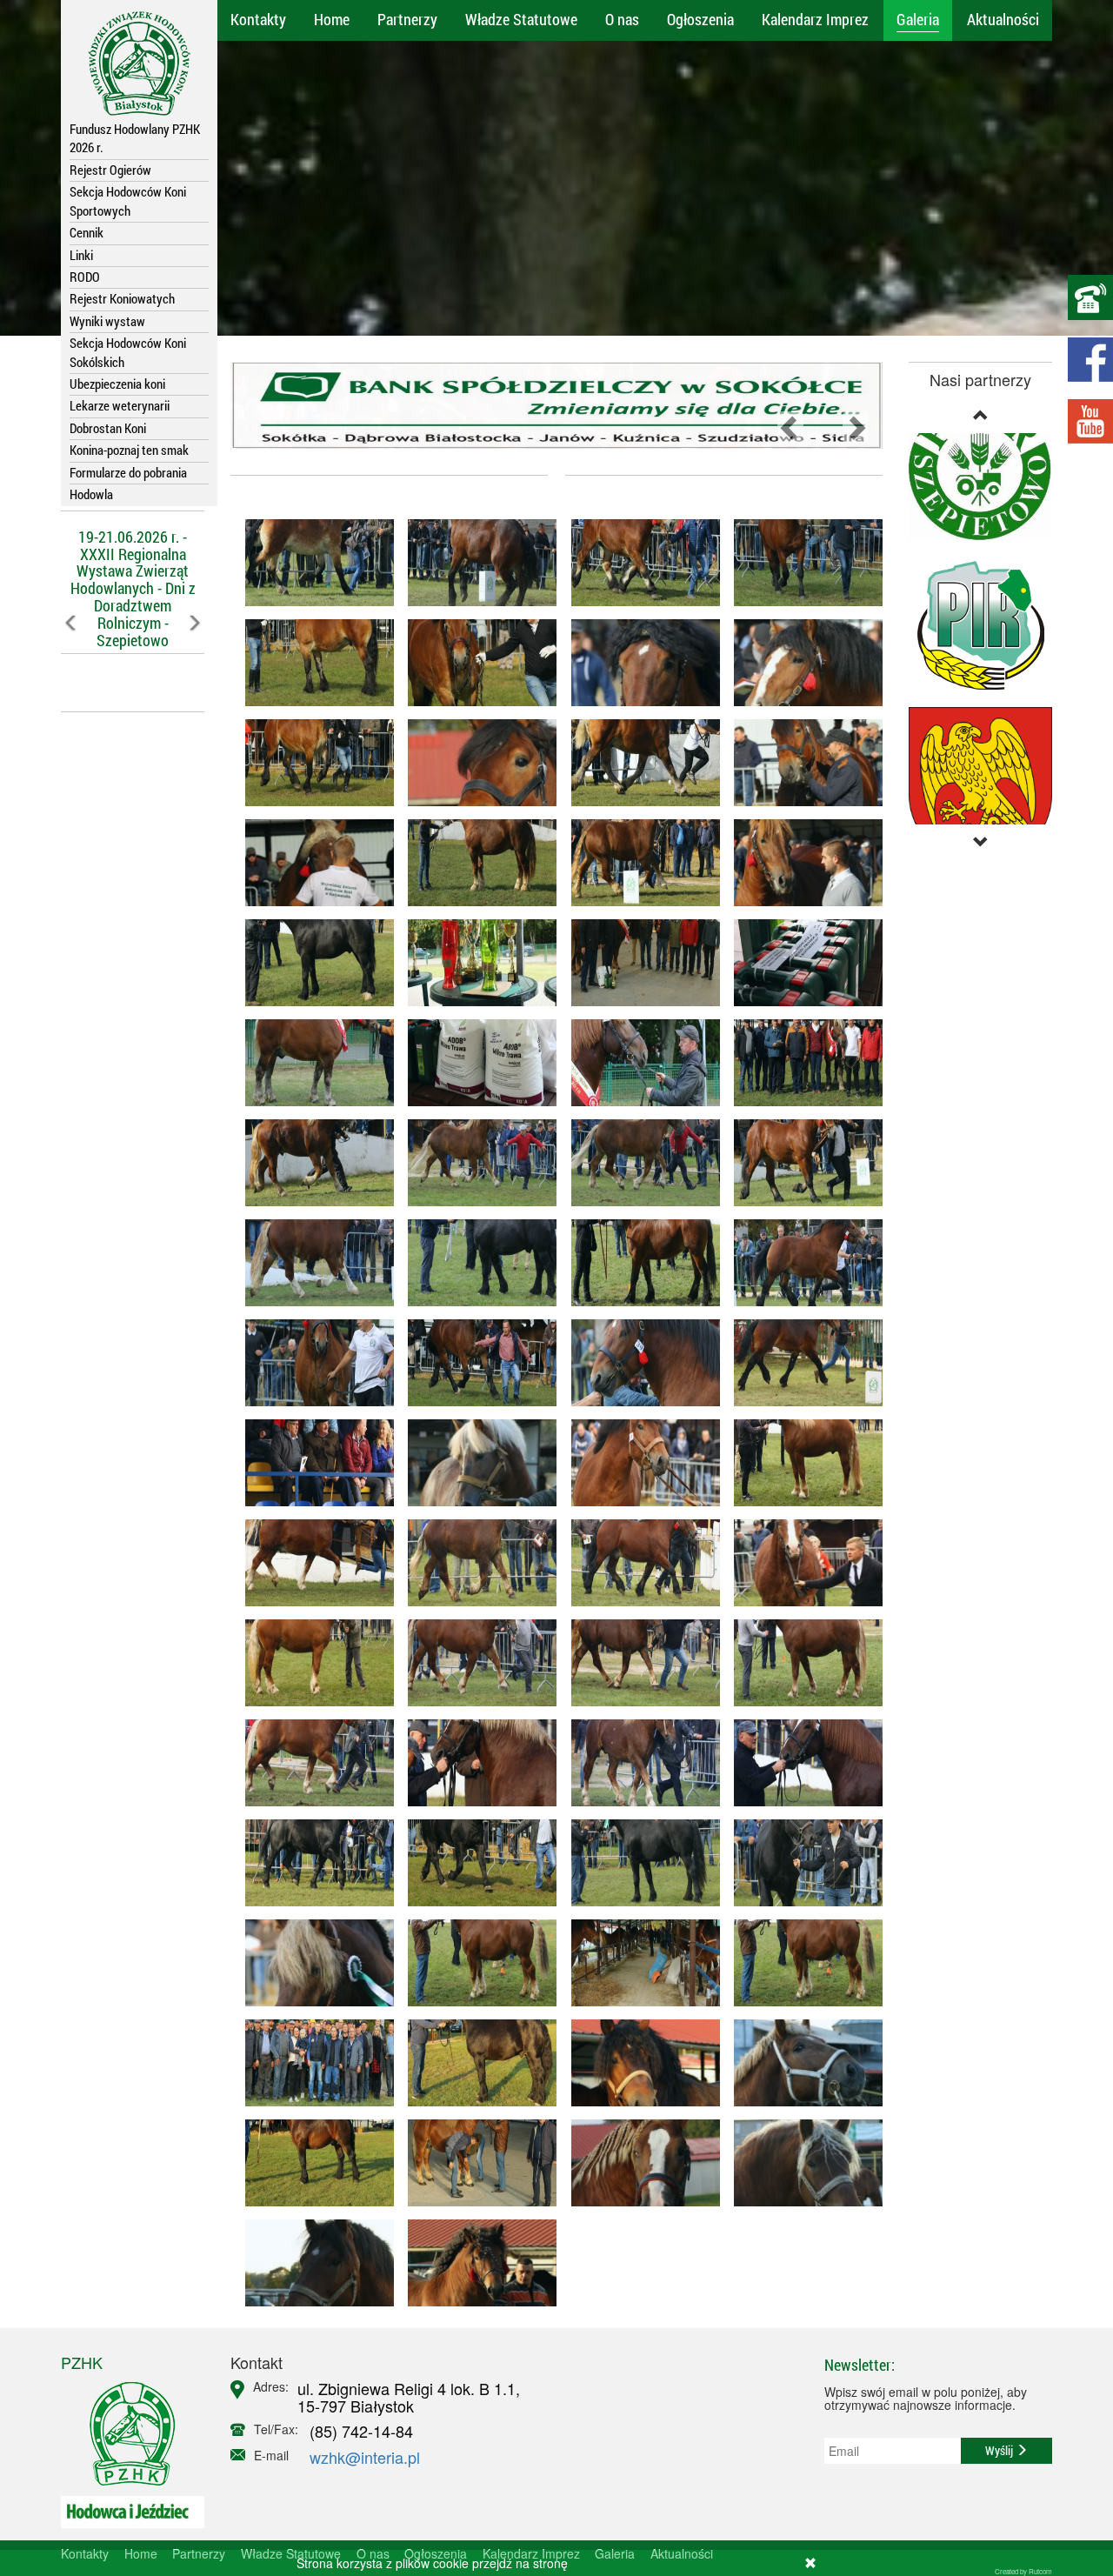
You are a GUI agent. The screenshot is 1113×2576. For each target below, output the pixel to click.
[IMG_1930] (638, 1663)
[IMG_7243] (476, 1163)
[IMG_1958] (476, 1563)
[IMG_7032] (312, 1963)
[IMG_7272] (802, 1063)
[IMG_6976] (638, 1963)
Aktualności (1003, 19)
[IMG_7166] (638, 563)
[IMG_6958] (476, 2063)
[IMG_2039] (476, 1063)
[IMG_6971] (312, 2063)
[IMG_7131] (312, 663)
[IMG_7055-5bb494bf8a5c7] (638, 863)
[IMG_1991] (312, 1563)
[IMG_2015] (802, 1363)
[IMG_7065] (802, 863)
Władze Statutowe (521, 19)
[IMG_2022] (312, 1463)
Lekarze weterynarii (120, 405)
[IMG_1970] (802, 1563)
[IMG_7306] (312, 1063)
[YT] (1090, 421)
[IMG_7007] (312, 1863)
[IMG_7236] (312, 1263)
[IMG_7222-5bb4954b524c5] (638, 1263)
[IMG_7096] (638, 763)
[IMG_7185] (476, 563)
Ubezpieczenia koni (117, 384)
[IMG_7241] (638, 1163)
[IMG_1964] (802, 1463)
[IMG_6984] (802, 1963)
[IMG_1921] (476, 1763)
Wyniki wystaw (107, 321)
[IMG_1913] (312, 1763)
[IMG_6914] (476, 2163)
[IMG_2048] (802, 963)
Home (332, 19)
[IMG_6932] (802, 2063)
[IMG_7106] (476, 763)
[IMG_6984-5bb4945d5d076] (476, 1963)
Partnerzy (407, 19)
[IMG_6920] (312, 2263)
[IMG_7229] (802, 1163)
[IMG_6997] (638, 1863)
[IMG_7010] (476, 1863)
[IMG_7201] (802, 1263)
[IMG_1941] (476, 1663)
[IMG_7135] (802, 663)
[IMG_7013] (312, 963)
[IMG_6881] (476, 1463)
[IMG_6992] (802, 1863)
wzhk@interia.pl (365, 2457)
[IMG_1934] (802, 1663)
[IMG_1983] (638, 1563)
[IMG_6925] (638, 2163)
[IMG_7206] (312, 1363)
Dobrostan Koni (108, 428)
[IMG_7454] (638, 963)
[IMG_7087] (312, 863)
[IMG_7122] (312, 763)
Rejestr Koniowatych (122, 298)
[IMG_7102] (802, 763)
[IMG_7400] (638, 1063)
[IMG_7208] (476, 1263)
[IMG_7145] (638, 663)
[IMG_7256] (312, 1163)
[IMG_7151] (802, 563)
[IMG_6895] (476, 2263)
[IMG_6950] (638, 2063)
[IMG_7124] (476, 663)
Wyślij (1000, 2450)
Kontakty (258, 19)
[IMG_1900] (638, 1763)
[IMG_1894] (802, 1763)
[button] (72, 661)
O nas (622, 19)
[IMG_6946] (802, 2163)
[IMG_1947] (312, 1663)
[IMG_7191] (476, 1363)
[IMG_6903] (312, 2163)
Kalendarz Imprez (815, 19)
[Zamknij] (810, 2563)
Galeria (918, 19)
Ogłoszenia (700, 19)
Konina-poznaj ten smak (129, 450)
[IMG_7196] (638, 1363)
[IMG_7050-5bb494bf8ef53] (476, 863)
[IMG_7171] (312, 563)
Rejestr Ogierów (110, 170)
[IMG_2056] (476, 963)
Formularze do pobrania (128, 472)
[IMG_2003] (638, 1463)
